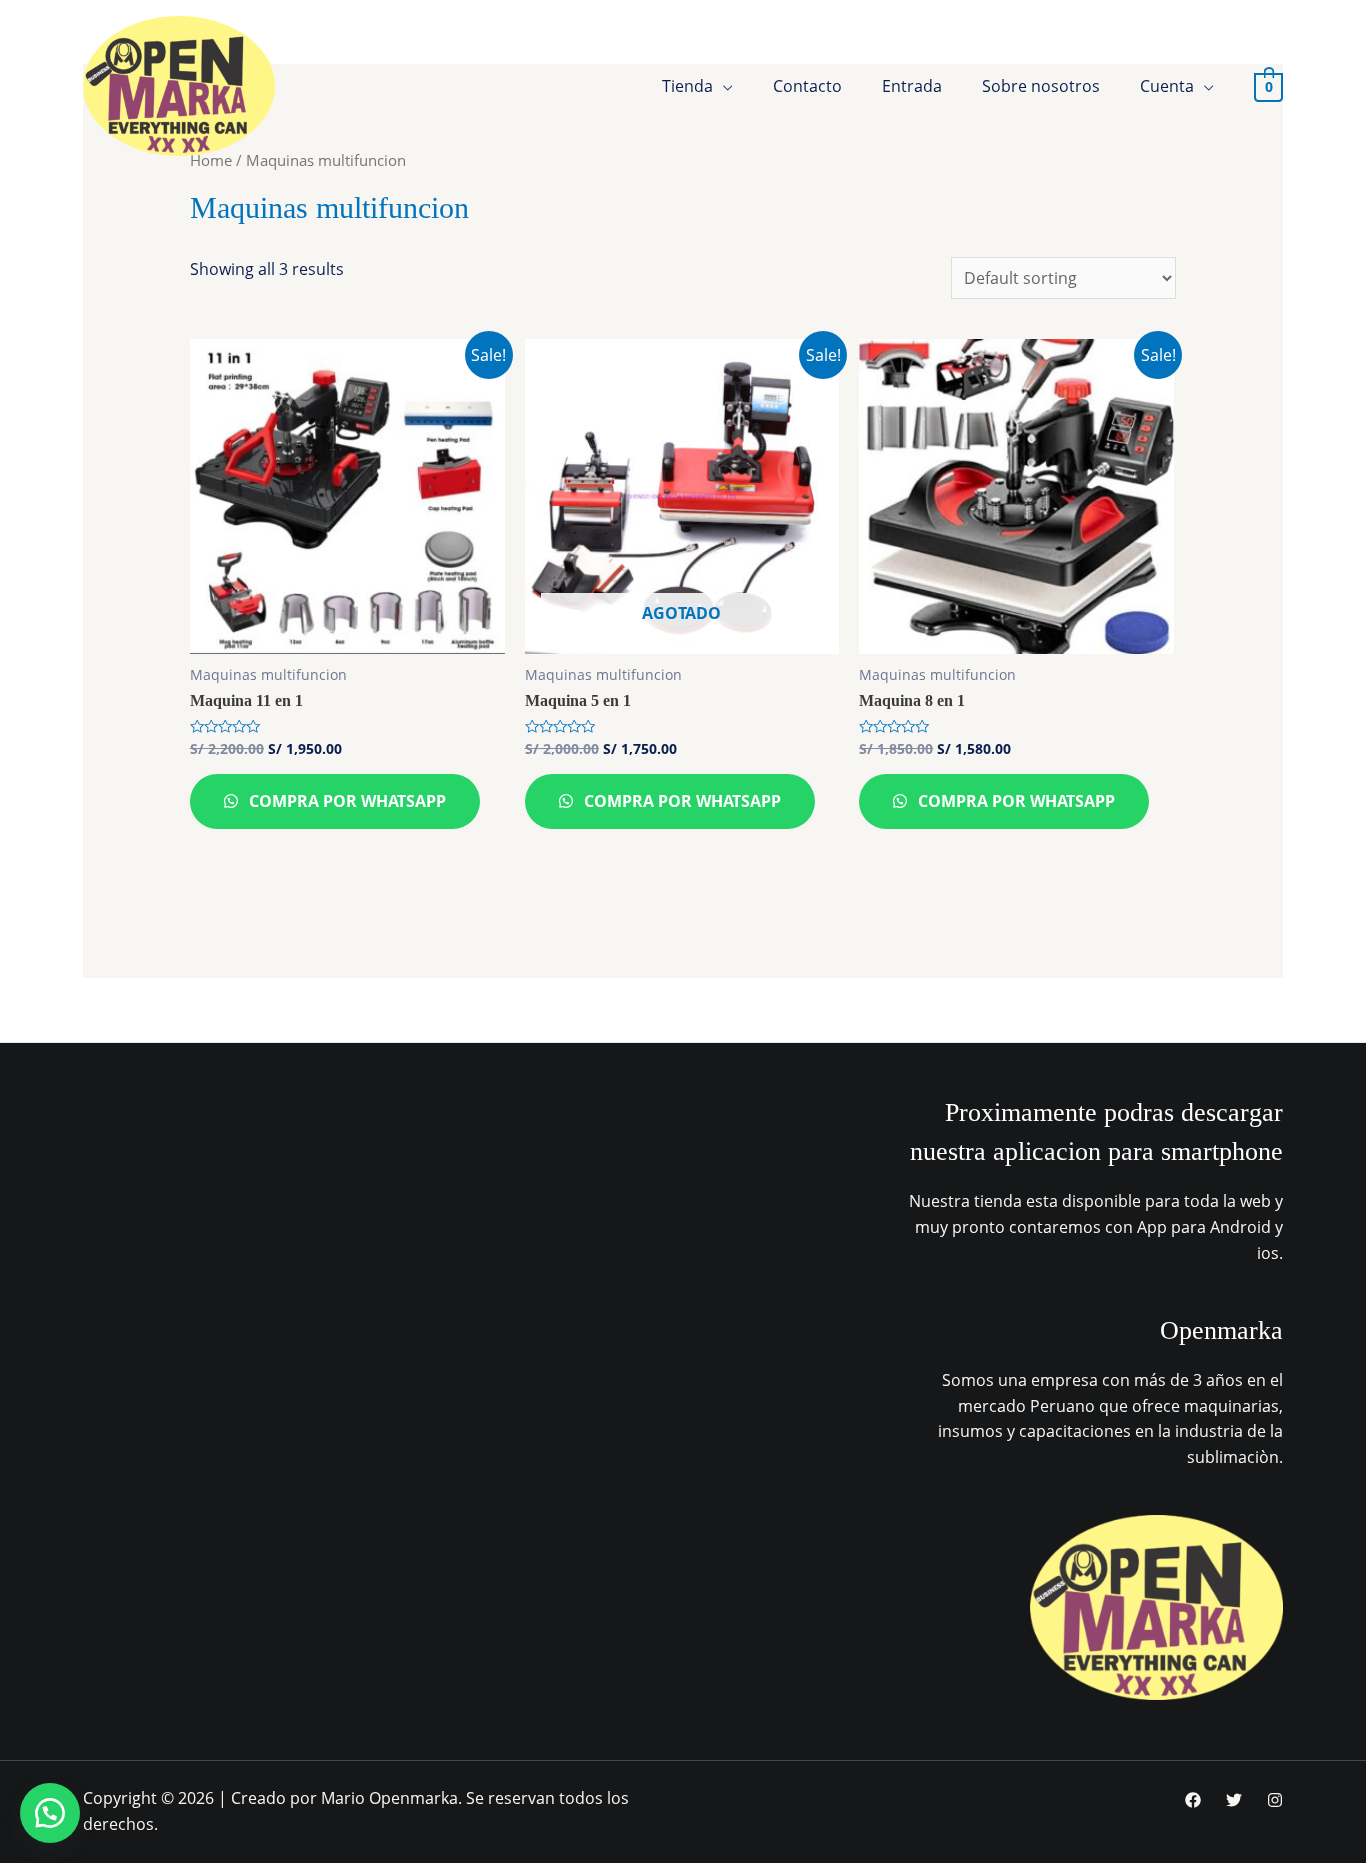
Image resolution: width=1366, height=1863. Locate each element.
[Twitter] (1234, 1800)
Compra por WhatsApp (345, 801)
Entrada (912, 86)
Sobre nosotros (1041, 86)
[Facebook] (1193, 1800)
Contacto (807, 86)
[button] (50, 1813)
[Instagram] (1275, 1800)
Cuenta (1167, 86)
